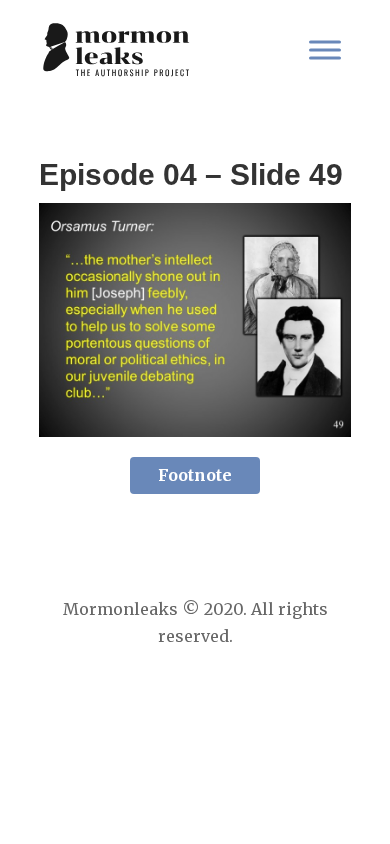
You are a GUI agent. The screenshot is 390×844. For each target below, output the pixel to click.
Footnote (195, 475)
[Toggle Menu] (325, 49)
